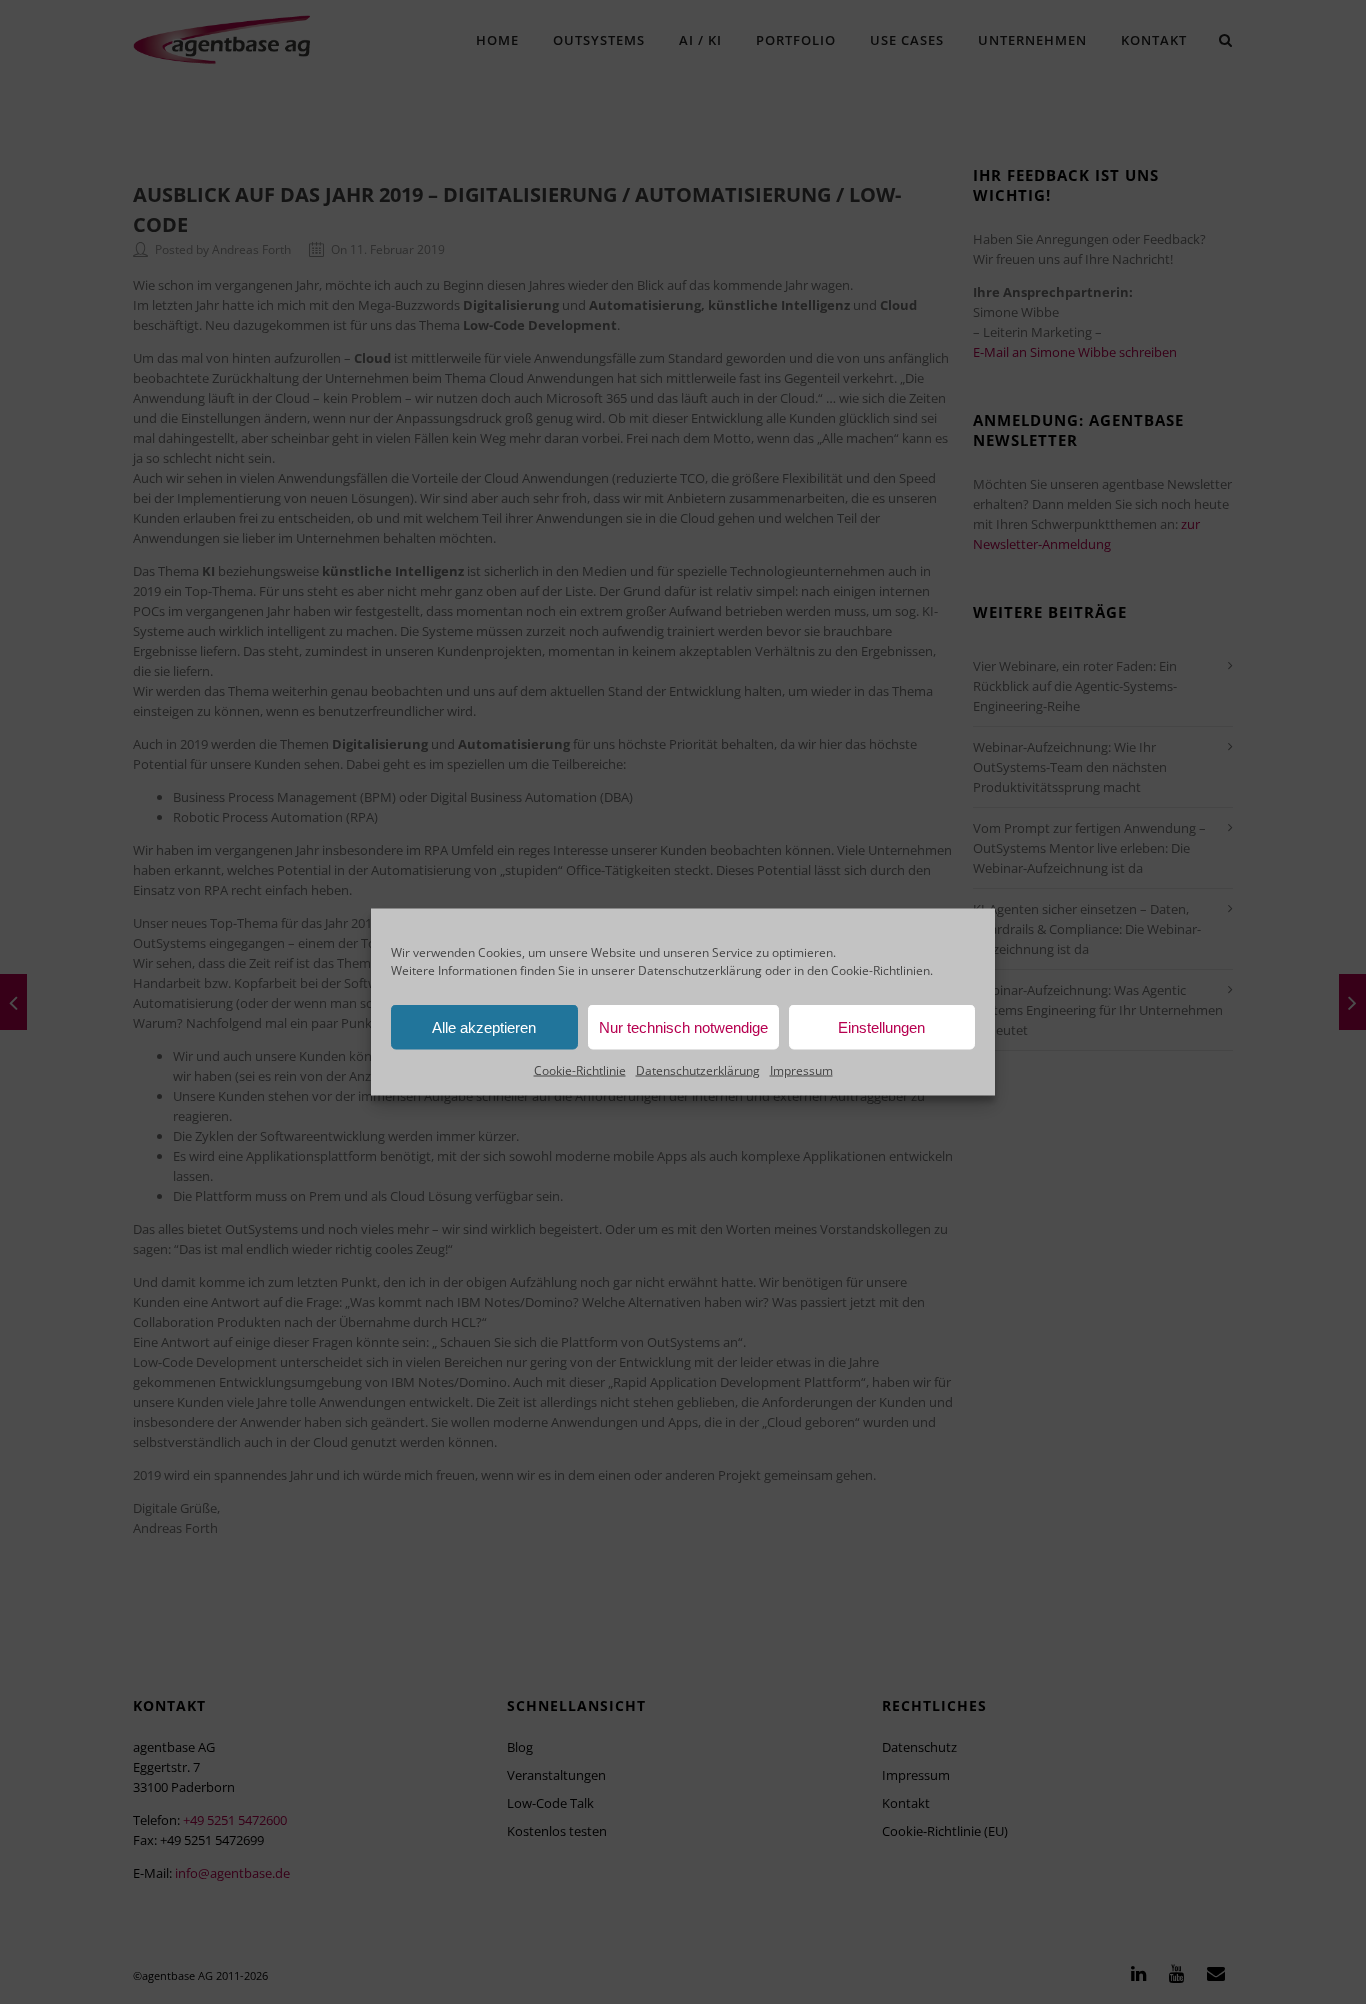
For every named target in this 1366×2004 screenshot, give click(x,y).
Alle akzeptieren (484, 1026)
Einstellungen (881, 1026)
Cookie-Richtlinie (580, 1070)
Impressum (801, 1070)
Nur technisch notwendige (683, 1026)
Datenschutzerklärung (700, 970)
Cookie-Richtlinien (880, 970)
